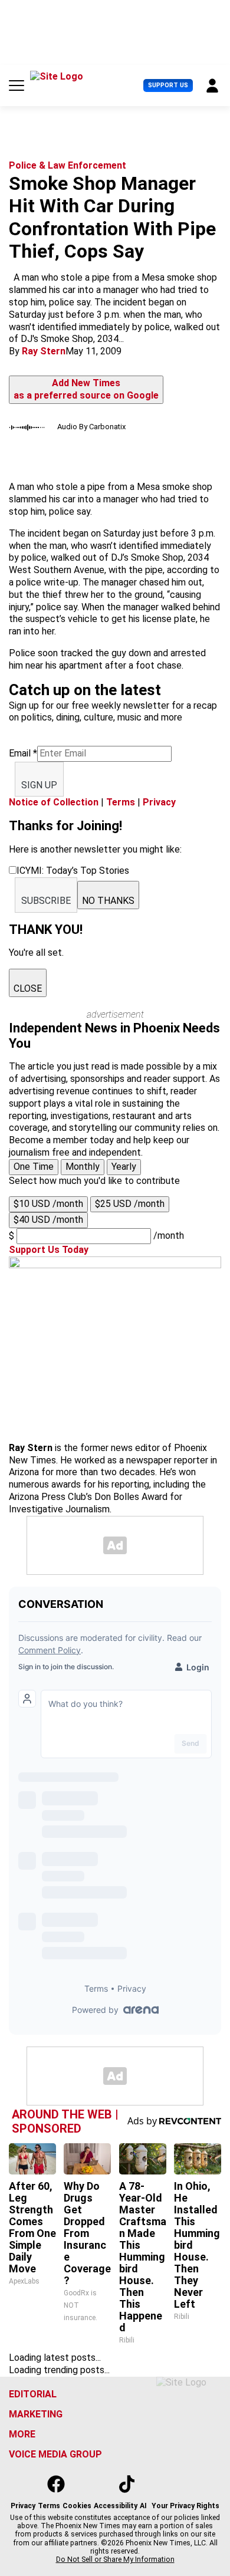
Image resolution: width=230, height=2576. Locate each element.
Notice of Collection (54, 802)
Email (23, 753)
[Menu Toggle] (17, 85)
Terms (121, 802)
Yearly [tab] (124, 1167)
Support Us (168, 85)
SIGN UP (39, 785)
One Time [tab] (34, 1167)
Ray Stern (44, 351)
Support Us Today (49, 1250)
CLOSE (28, 988)
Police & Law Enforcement (68, 165)
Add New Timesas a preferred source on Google (86, 389)
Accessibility (116, 2506)
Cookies (77, 2506)
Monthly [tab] (83, 1167)
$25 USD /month (130, 1204)
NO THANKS (108, 901)
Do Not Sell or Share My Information (115, 2559)
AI (143, 2506)
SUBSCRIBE (46, 901)
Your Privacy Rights (185, 2506)
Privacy (159, 802)
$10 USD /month (48, 1204)
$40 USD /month (48, 1220)
